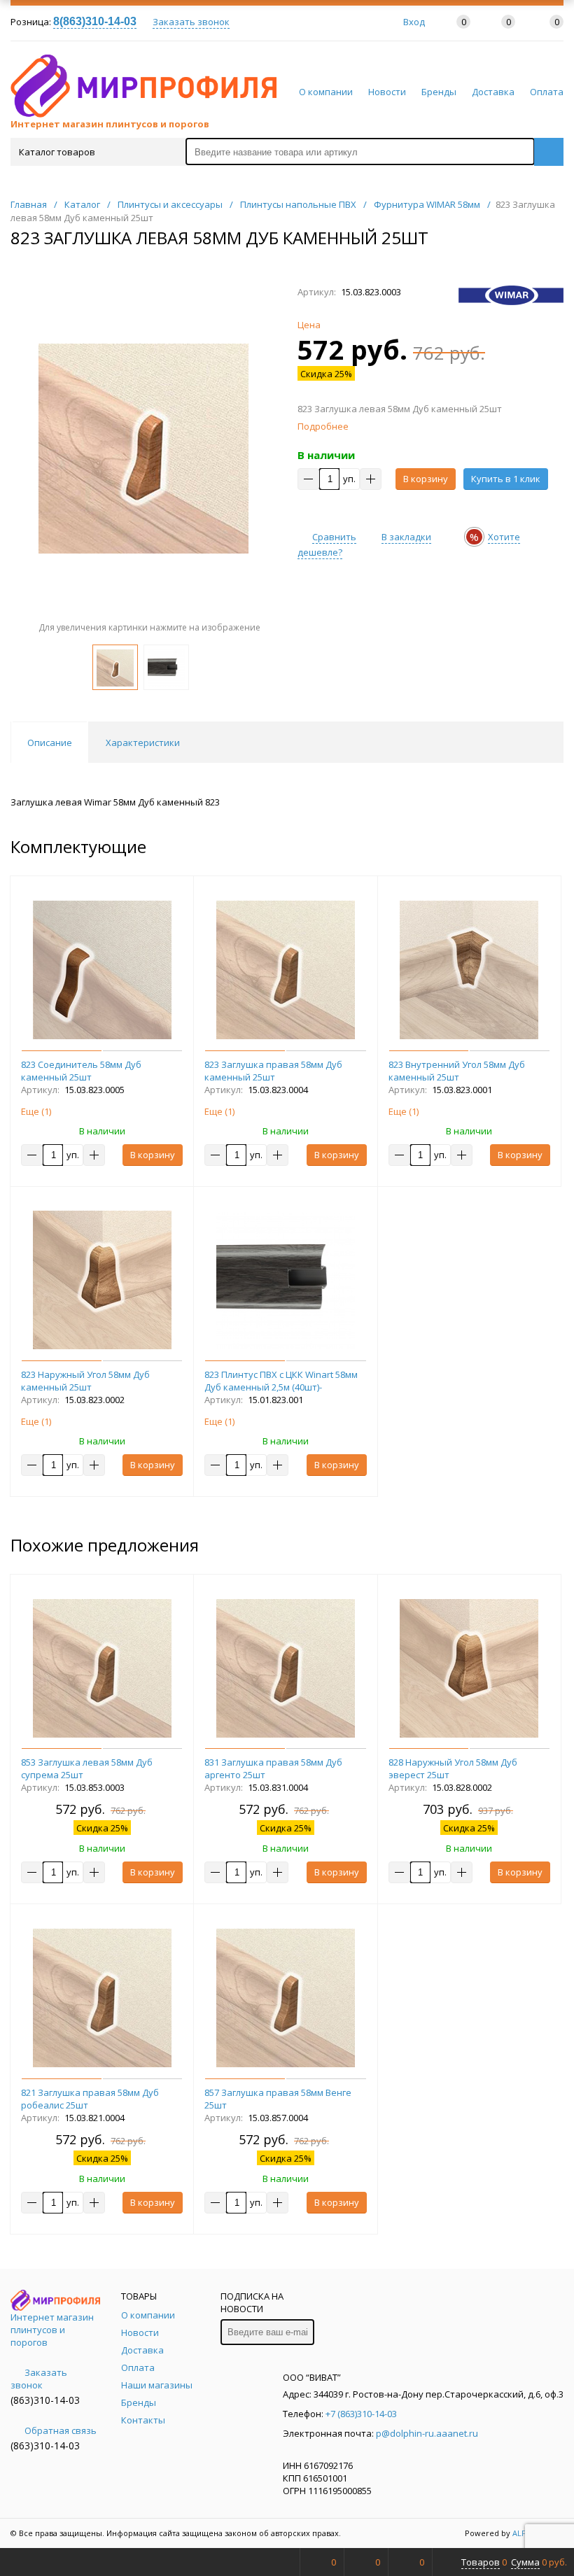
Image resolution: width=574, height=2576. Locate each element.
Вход (414, 22)
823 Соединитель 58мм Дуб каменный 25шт (81, 1071)
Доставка (493, 92)
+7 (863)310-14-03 (361, 2414)
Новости (387, 92)
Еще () (36, 1111)
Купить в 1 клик (506, 479)
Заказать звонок (191, 22)
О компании (326, 92)
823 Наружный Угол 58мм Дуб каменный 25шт (85, 1381)
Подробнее (323, 426)
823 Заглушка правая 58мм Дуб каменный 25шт (273, 1071)
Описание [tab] (50, 742)
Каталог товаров (57, 152)
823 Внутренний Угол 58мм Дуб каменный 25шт (457, 1071)
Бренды (439, 92)
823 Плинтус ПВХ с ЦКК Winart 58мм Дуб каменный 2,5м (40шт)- (281, 1381)
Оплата (547, 92)
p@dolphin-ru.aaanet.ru (427, 2433)
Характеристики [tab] (143, 742)
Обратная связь (61, 2430)
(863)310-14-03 (45, 2400)
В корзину (426, 479)
